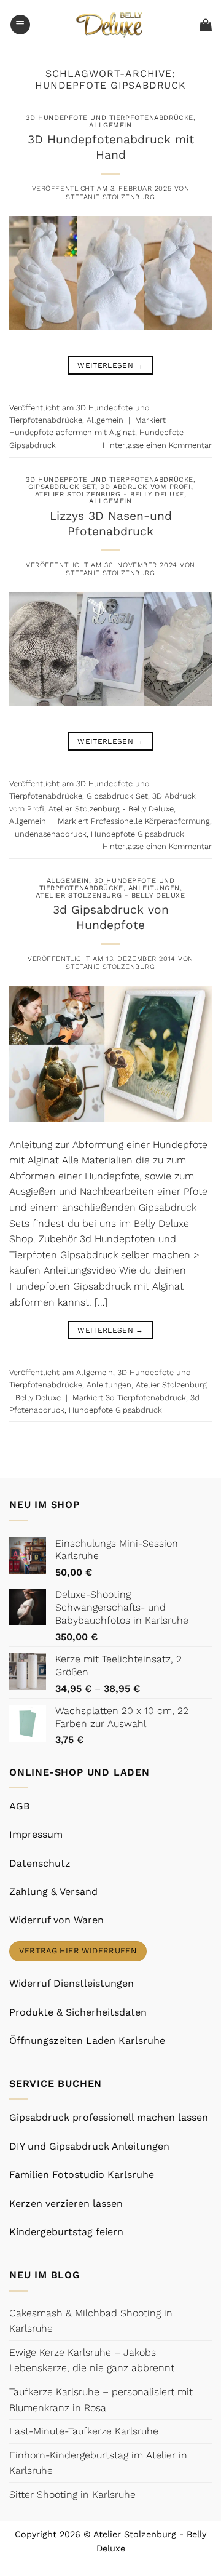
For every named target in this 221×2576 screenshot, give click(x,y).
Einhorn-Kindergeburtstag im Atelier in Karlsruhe (98, 2463)
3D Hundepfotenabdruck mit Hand (111, 147)
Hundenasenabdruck (48, 834)
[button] (20, 25)
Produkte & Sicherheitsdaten (78, 2012)
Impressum (36, 1834)
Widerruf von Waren (56, 1920)
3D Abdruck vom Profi (145, 487)
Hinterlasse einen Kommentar (157, 445)
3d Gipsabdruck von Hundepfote (111, 917)
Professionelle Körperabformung (150, 821)
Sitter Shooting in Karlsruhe (72, 2494)
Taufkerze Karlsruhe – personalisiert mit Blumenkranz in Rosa (101, 2400)
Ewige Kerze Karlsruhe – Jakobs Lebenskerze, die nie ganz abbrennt (92, 2360)
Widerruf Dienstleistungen (72, 1983)
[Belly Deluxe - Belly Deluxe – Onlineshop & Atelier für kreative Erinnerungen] (111, 24)
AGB (19, 1806)
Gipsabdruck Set (62, 487)
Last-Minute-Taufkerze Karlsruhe (84, 2431)
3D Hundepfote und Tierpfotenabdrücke (110, 118)
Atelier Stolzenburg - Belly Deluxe (110, 494)
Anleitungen (154, 888)
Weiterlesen (110, 365)
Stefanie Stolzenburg (110, 197)
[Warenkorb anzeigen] (206, 25)
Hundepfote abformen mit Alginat (72, 432)
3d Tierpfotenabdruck (146, 1398)
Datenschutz (40, 1863)
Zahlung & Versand (53, 1892)
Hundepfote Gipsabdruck (138, 834)
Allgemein (110, 125)
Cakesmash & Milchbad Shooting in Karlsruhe (91, 2321)
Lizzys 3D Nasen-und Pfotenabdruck (111, 524)
